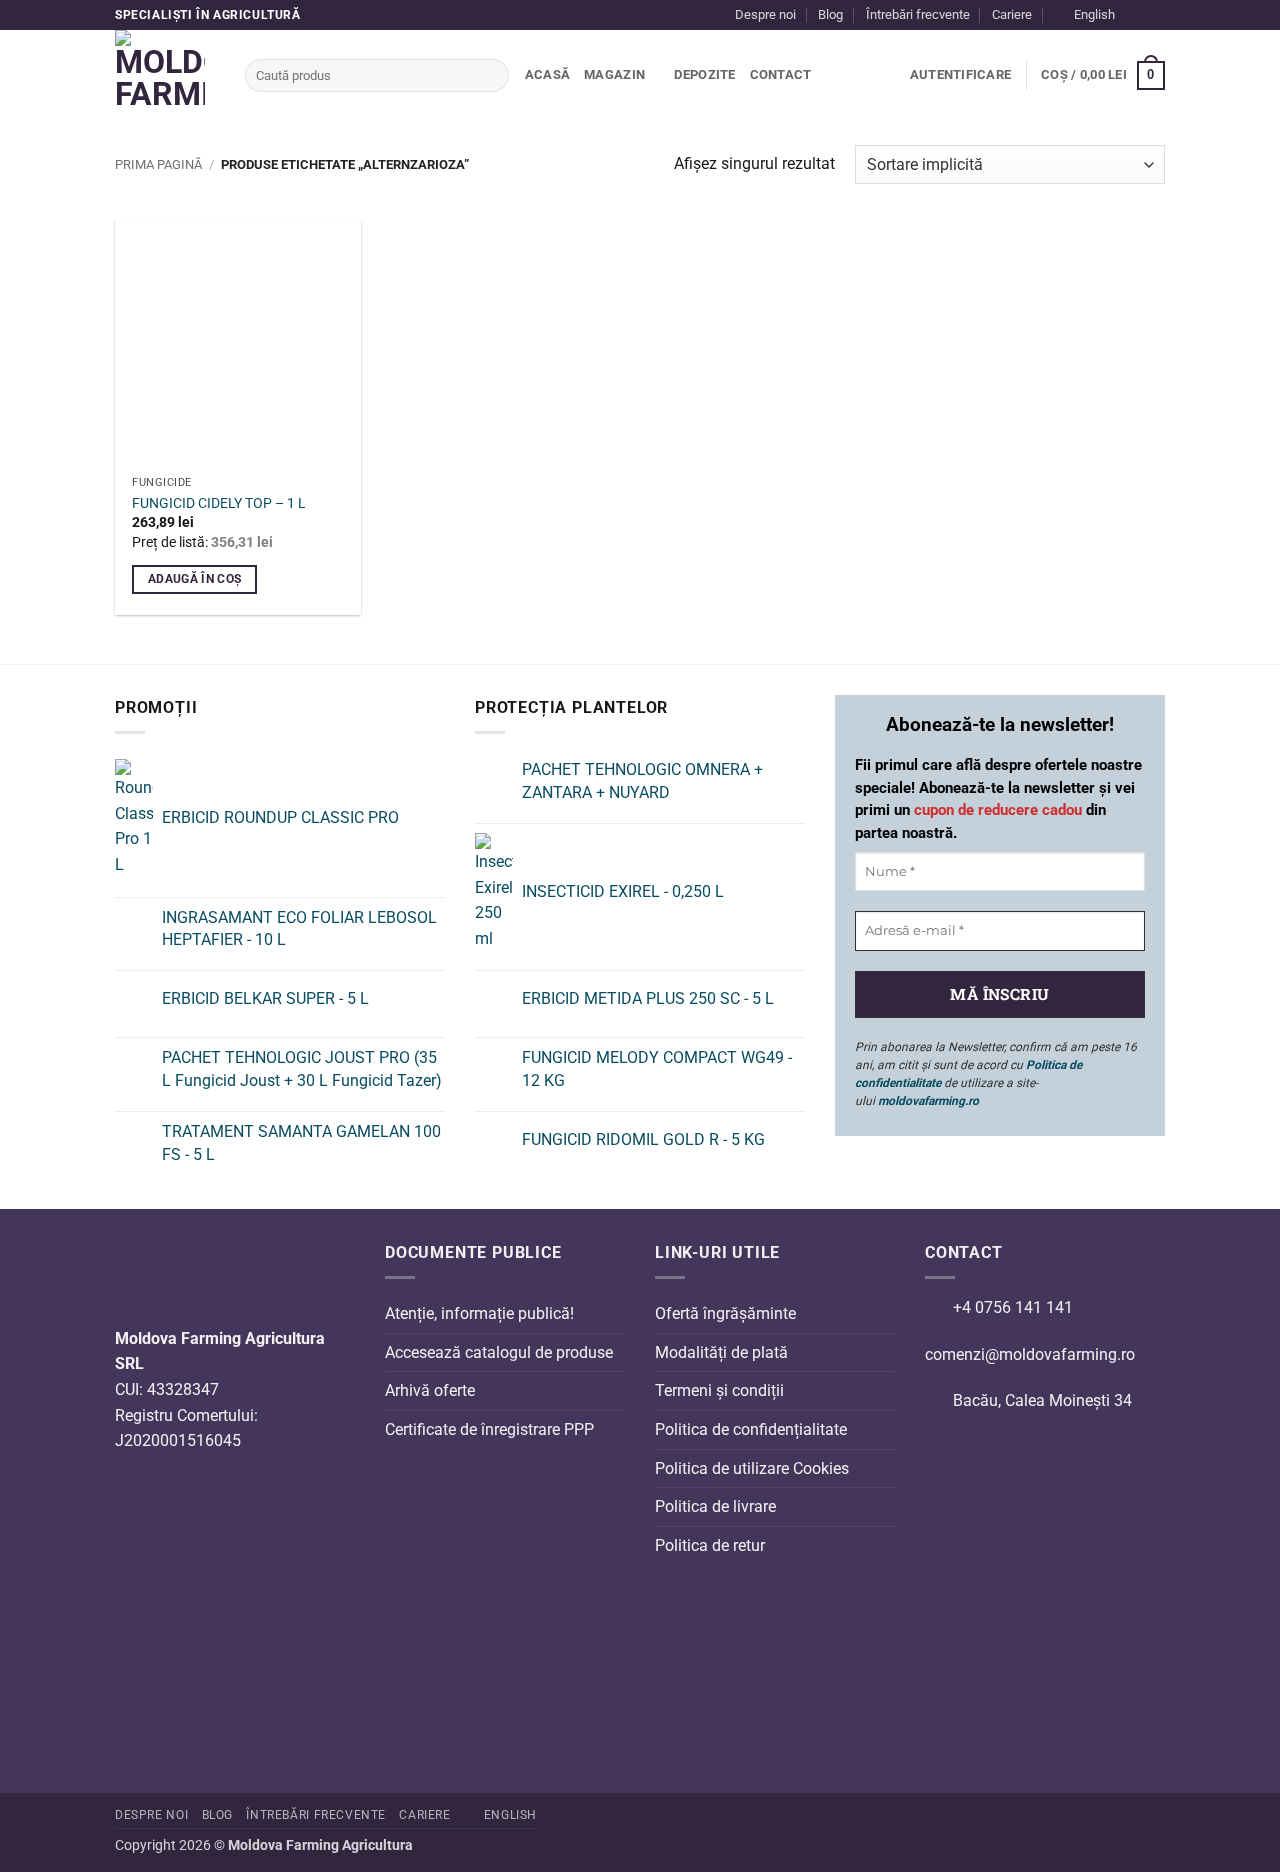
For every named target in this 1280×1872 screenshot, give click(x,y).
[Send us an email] (1155, 15)
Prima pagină (158, 164)
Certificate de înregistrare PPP (489, 1429)
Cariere (1012, 14)
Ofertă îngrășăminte (725, 1313)
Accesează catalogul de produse (499, 1352)
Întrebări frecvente (918, 14)
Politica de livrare (715, 1506)
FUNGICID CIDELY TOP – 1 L (219, 503)
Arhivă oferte (430, 1390)
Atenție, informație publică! (479, 1313)
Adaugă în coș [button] (195, 579)
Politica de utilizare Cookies (752, 1468)
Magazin (614, 74)
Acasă (547, 74)
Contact (781, 74)
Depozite (704, 74)
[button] (960, 75)
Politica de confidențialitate (751, 1429)
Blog (830, 14)
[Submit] (490, 76)
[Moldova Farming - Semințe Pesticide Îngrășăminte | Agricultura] (165, 75)
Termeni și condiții (719, 1390)
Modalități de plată (721, 1352)
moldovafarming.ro (928, 1101)
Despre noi (765, 14)
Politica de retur (710, 1545)
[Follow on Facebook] (1136, 15)
